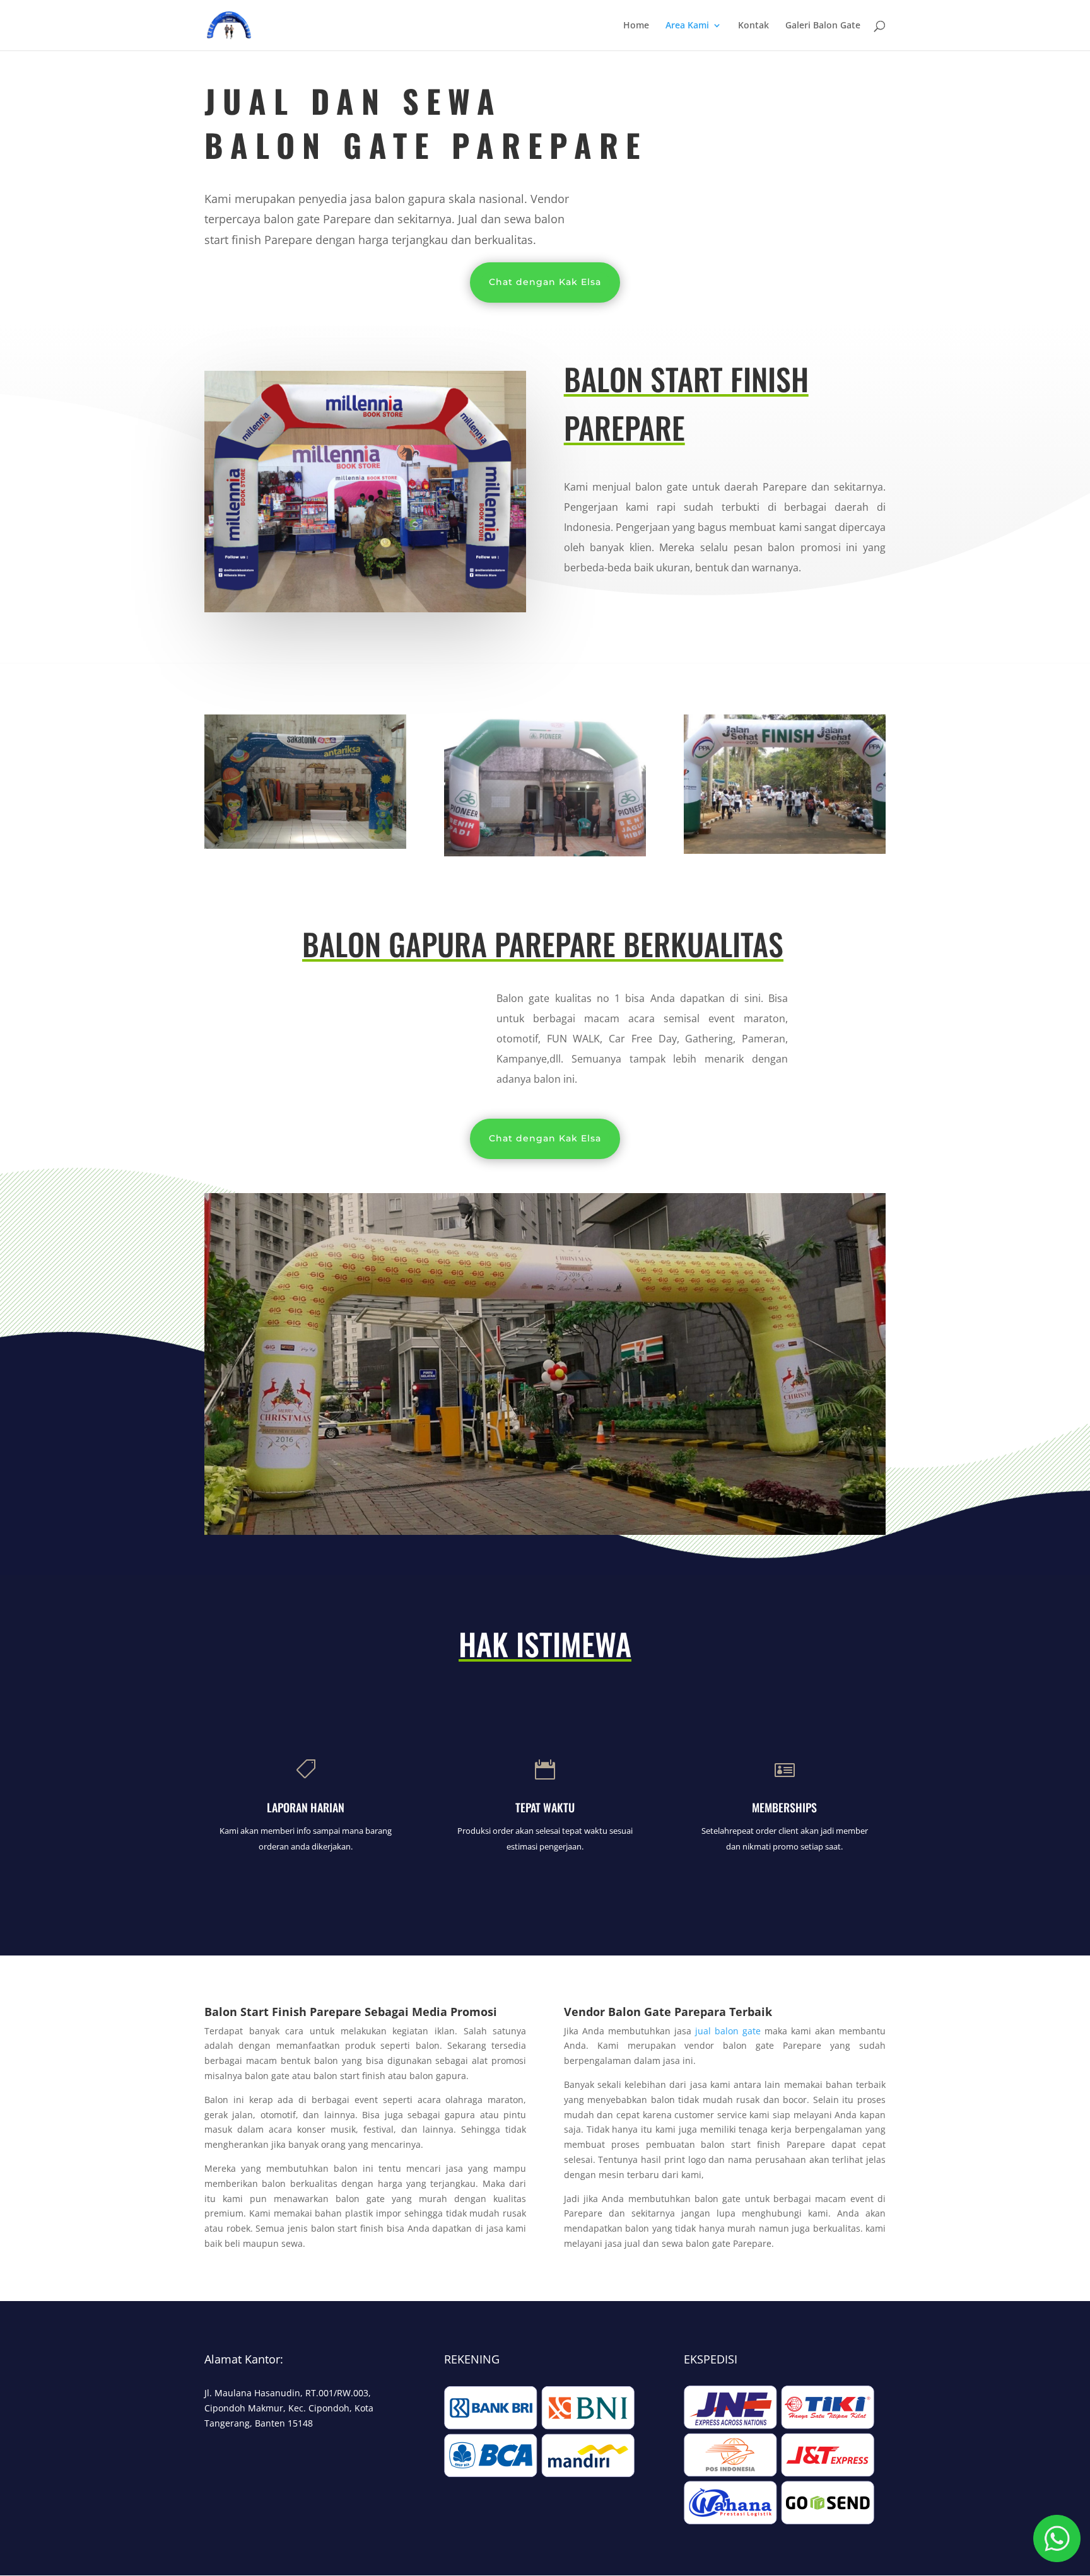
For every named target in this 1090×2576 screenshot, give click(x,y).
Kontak (753, 26)
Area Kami (687, 26)
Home (636, 26)
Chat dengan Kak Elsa (545, 282)
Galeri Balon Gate (823, 26)
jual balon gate (728, 2031)
